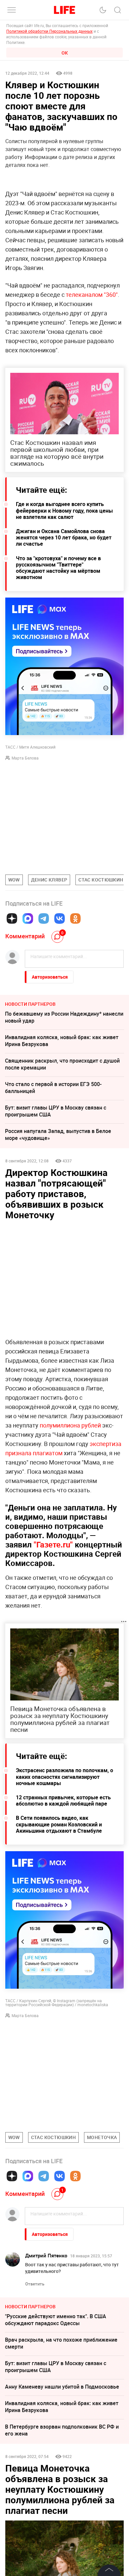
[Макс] (28, 918)
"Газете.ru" (53, 1544)
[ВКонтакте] (60, 918)
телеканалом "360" (92, 294)
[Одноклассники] (75, 918)
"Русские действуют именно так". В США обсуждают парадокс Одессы (56, 2320)
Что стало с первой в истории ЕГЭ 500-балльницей (53, 1088)
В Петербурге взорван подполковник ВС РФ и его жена (62, 2430)
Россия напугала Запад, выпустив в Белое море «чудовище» (58, 1134)
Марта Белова (25, 758)
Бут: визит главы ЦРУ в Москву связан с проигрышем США (56, 1111)
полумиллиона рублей (70, 1425)
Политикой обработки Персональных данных (49, 31)
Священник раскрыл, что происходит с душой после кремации (62, 1064)
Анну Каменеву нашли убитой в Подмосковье (62, 2387)
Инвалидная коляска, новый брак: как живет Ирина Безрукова (62, 1041)
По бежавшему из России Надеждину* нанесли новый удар (64, 1017)
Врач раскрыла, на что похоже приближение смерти (61, 2343)
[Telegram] (44, 918)
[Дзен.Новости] (12, 918)
